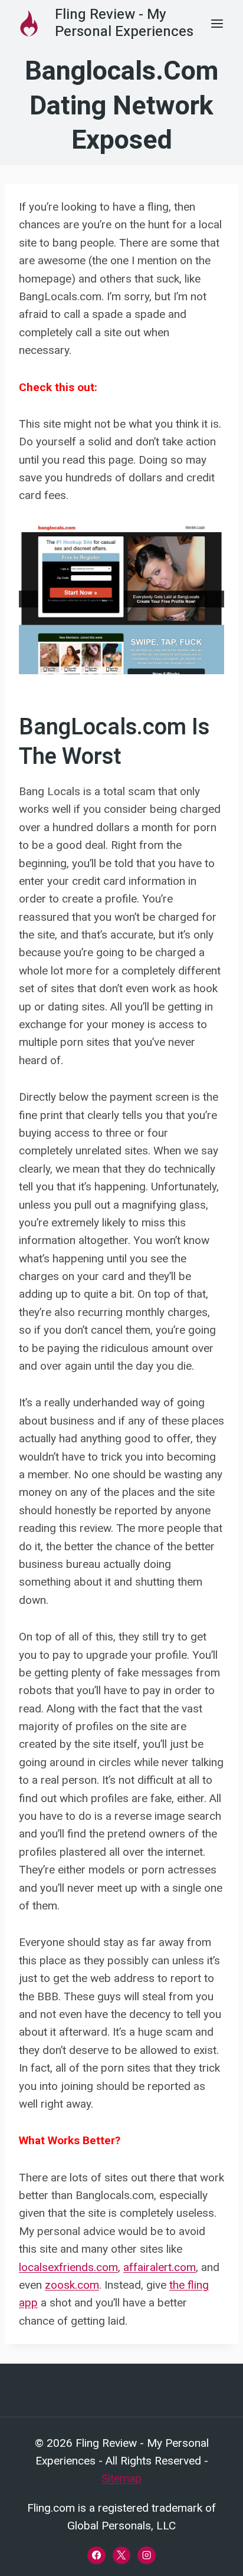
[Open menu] (217, 23)
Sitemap (121, 2478)
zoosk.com (72, 2285)
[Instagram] (146, 2555)
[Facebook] (96, 2555)
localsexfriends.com (68, 2267)
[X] (121, 2555)
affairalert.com (160, 2267)
